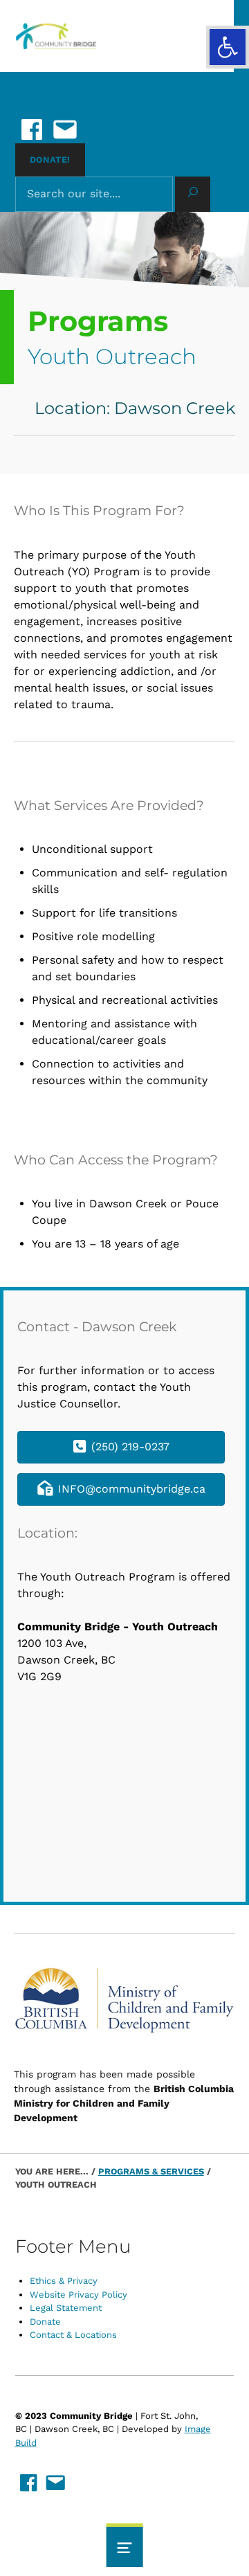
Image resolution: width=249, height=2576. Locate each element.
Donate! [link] (50, 160)
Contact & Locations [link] (73, 2335)
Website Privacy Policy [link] (79, 2295)
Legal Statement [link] (66, 2308)
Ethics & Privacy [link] (64, 2281)
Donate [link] (45, 2322)
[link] (228, 47)
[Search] (193, 195)
